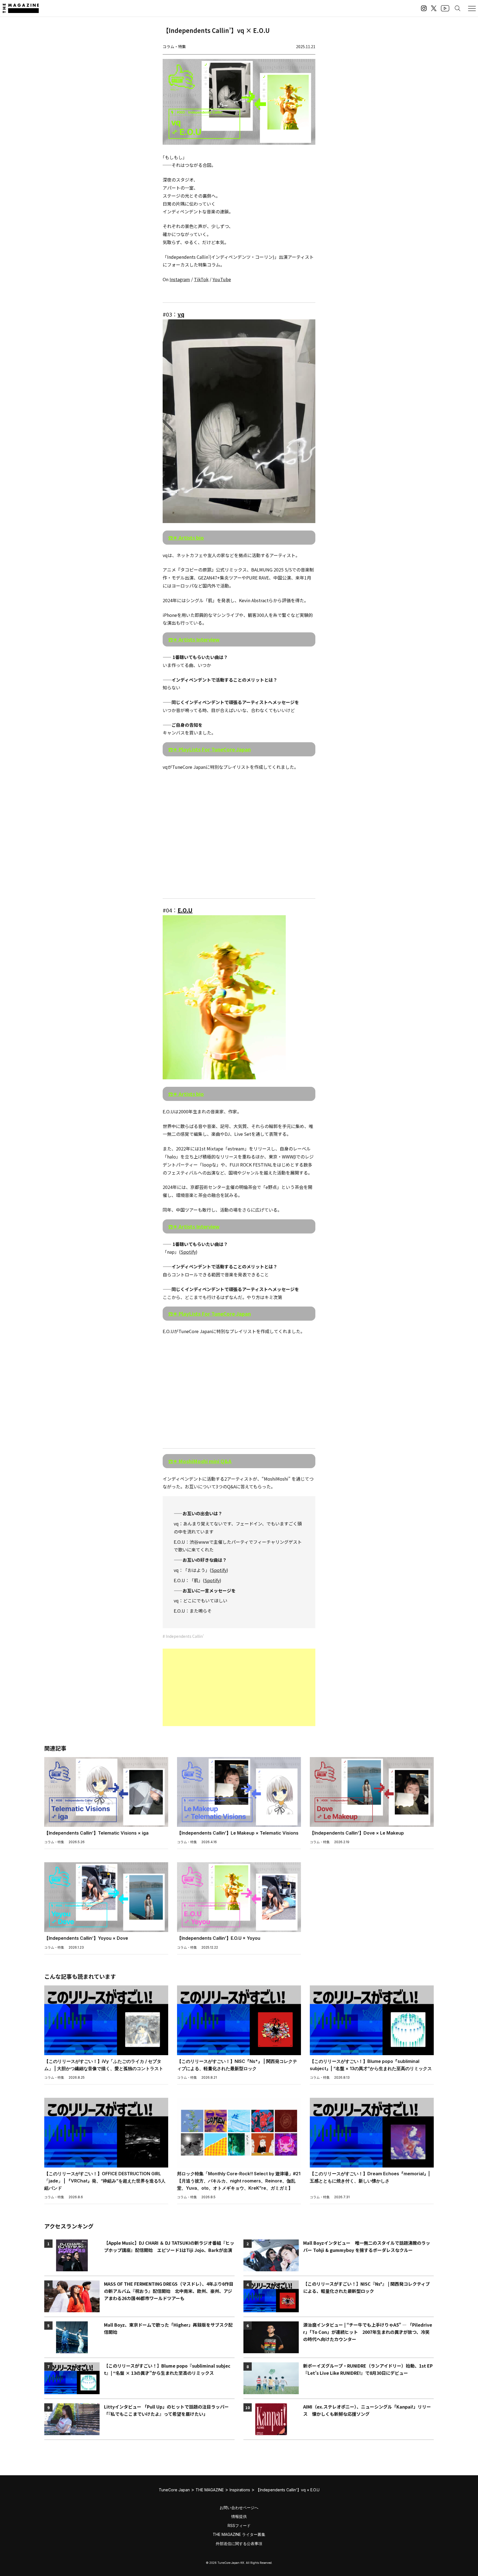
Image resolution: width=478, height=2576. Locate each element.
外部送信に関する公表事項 (239, 2543)
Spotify (188, 1252)
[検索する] (458, 8)
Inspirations (240, 2490)
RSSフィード (239, 2525)
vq (181, 314)
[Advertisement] (239, 1687)
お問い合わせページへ (239, 2508)
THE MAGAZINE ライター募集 (239, 2534)
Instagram (180, 279)
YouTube (222, 279)
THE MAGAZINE (210, 2490)
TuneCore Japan (174, 2490)
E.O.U (185, 910)
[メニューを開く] (472, 8)
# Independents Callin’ (183, 1636)
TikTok (201, 279)
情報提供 (239, 2516)
